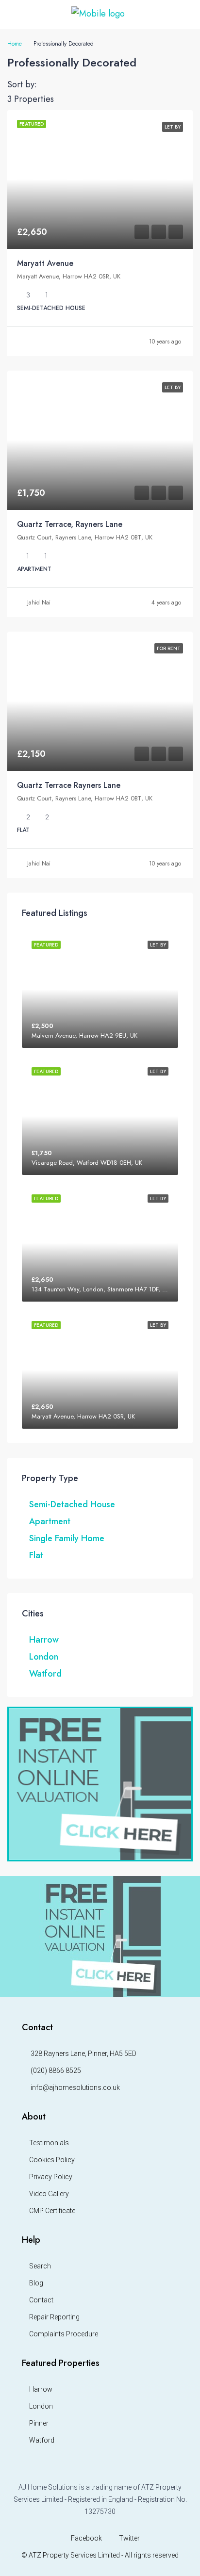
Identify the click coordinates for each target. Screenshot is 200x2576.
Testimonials (49, 2143)
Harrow (44, 1640)
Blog (36, 2283)
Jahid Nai (39, 603)
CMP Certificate (52, 2211)
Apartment (50, 1521)
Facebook (86, 2538)
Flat (36, 1555)
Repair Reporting (54, 2317)
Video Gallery (49, 2194)
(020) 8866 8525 (56, 2071)
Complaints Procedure (64, 2334)
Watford (45, 1674)
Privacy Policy (51, 2177)
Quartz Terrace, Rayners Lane (70, 524)
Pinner (39, 2423)
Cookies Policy (52, 2160)
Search (40, 2266)
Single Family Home (67, 1538)
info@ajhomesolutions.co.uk (75, 2087)
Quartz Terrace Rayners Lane (69, 785)
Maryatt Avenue (45, 263)
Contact (41, 2300)
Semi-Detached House (72, 1504)
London (44, 1657)
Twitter (129, 2538)
